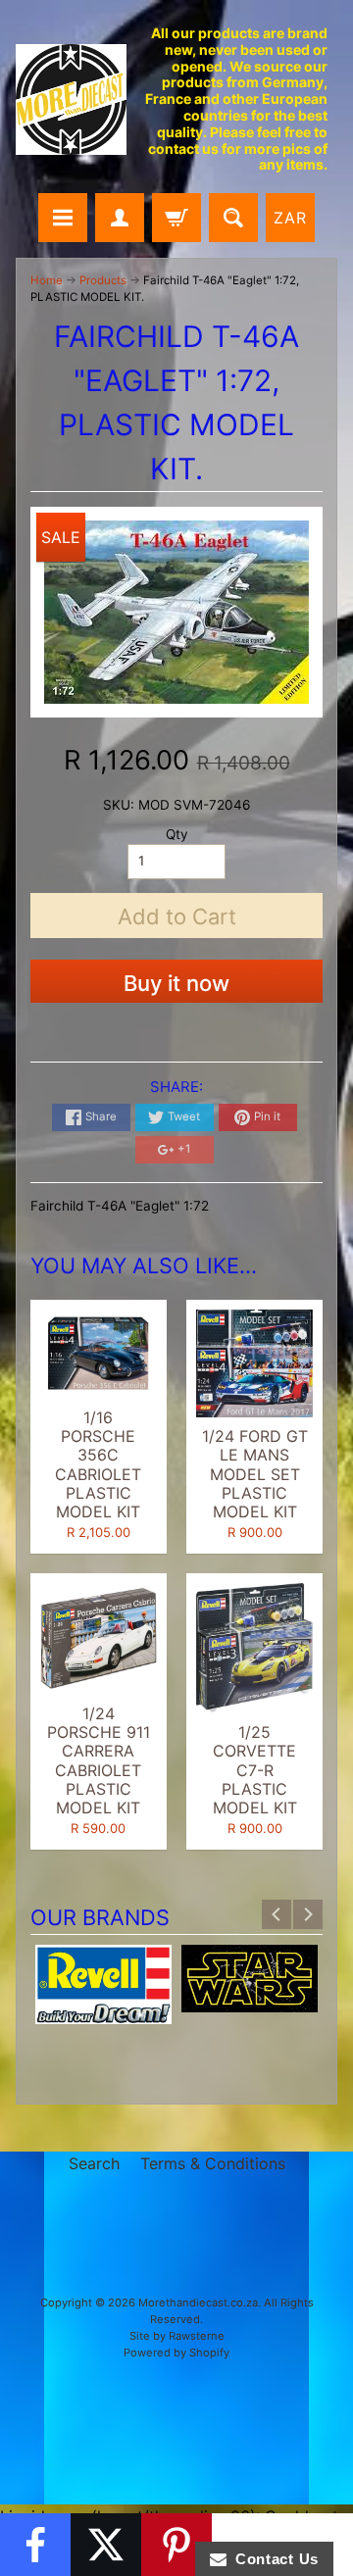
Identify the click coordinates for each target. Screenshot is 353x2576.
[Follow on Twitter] (106, 2545)
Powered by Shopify (176, 2353)
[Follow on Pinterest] (176, 2545)
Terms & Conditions (213, 2163)
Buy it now (176, 983)
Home (47, 280)
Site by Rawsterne (177, 2336)
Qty (177, 834)
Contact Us (273, 2559)
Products (103, 280)
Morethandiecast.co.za (198, 2303)
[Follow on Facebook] (35, 2545)
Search (94, 2163)
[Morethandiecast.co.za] (71, 99)
